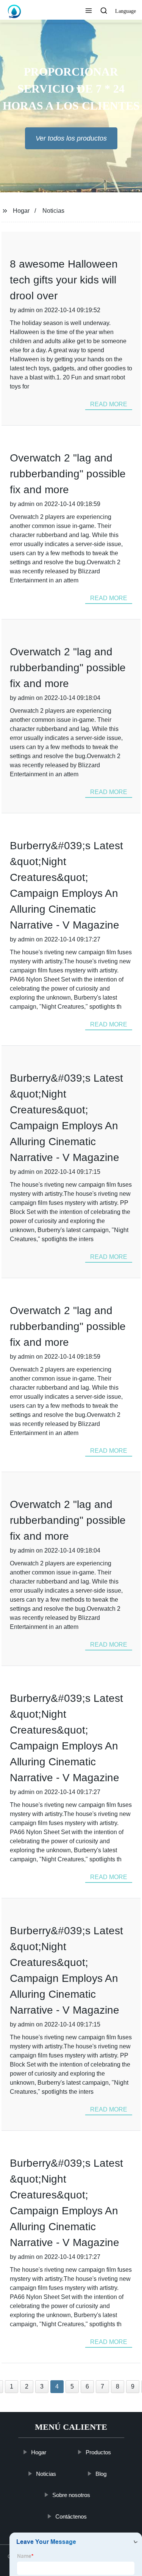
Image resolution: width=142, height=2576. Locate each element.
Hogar (21, 211)
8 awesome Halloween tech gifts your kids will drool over (64, 280)
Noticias (53, 211)
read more (109, 404)
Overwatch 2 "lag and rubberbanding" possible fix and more (68, 474)
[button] (89, 11)
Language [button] (126, 11)
